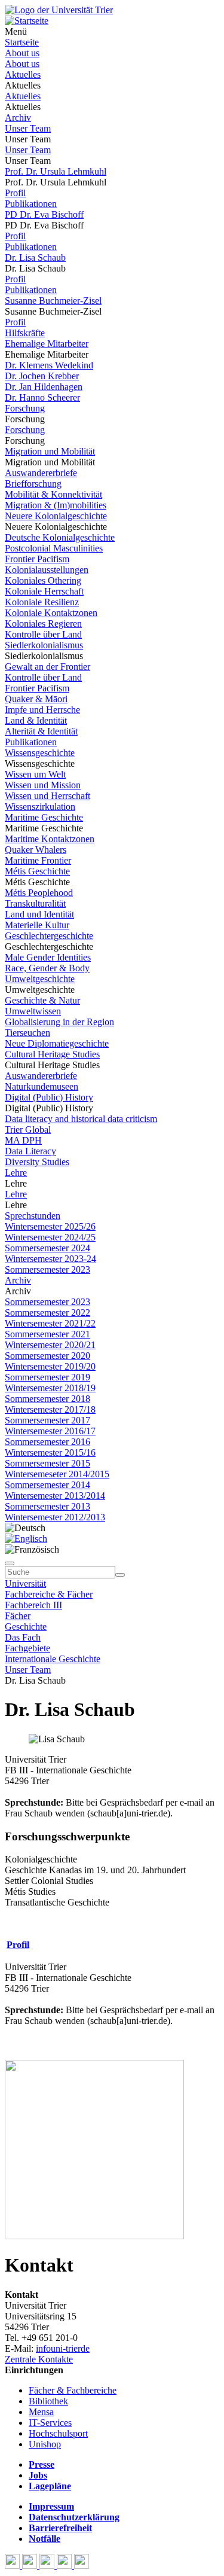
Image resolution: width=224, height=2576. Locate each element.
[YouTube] (48, 2566)
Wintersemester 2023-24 (50, 1259)
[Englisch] (26, 1539)
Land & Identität (36, 720)
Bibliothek (48, 2401)
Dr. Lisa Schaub (35, 257)
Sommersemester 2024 (47, 1248)
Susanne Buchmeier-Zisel (53, 301)
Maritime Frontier (38, 860)
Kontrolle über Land (43, 634)
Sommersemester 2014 (47, 1485)
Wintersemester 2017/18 (50, 1409)
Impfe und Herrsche (42, 710)
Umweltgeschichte (40, 979)
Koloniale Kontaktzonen (51, 613)
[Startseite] (59, 10)
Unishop (45, 2444)
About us (22, 53)
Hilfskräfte (25, 333)
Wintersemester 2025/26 (50, 1226)
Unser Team (28, 128)
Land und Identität (39, 914)
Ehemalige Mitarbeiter (47, 344)
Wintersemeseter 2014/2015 (57, 1474)
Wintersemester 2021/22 (50, 1323)
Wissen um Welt (35, 774)
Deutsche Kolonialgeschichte (60, 537)
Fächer (18, 1616)
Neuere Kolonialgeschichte (56, 516)
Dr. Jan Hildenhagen (44, 387)
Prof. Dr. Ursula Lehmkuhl (56, 171)
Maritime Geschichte (44, 817)
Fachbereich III (33, 1605)
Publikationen (31, 204)
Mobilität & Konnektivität (53, 494)
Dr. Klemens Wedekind (49, 365)
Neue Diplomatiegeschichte (57, 1043)
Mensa (41, 2412)
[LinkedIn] (82, 2566)
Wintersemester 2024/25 (50, 1237)
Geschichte (26, 1627)
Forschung (25, 408)
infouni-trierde (63, 2348)
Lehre (16, 1173)
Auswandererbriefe (41, 473)
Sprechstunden (33, 1216)
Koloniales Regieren (43, 624)
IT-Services (50, 2423)
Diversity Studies (37, 1162)
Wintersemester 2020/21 (50, 1345)
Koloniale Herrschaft (44, 591)
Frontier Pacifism (37, 559)
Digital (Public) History (49, 1097)
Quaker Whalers (36, 850)
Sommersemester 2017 (47, 1420)
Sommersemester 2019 (47, 1377)
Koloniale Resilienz (42, 602)
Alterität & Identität (41, 731)
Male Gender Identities (48, 957)
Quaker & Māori (36, 699)
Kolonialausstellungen (47, 570)
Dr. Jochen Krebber (42, 376)
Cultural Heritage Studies (52, 1054)
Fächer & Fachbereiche (73, 2390)
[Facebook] (13, 2566)
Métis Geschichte (37, 871)
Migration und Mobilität (50, 451)
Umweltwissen (33, 1011)
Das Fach (23, 1637)
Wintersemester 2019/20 (50, 1366)
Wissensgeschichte (40, 753)
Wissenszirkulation (40, 807)
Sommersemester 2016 (47, 1442)
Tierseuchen (27, 1033)
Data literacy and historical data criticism (81, 1119)
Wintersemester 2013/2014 (55, 1496)
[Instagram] (65, 2566)
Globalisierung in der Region (59, 1022)
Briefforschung (33, 484)
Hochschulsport (58, 2433)
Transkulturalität (35, 903)
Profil (15, 193)
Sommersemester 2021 (47, 1334)
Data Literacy (30, 1151)
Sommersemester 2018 (47, 1399)
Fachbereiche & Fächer (49, 1594)
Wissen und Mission (43, 785)
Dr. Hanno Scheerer (42, 397)
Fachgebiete (27, 1648)
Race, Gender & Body (47, 968)
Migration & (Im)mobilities (56, 505)
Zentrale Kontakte (39, 2359)
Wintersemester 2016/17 (50, 1431)
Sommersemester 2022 (47, 1313)
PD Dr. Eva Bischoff (44, 214)
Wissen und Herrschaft (47, 796)
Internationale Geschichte (53, 1659)
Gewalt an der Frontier (47, 667)
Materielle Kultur (37, 925)
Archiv (18, 118)
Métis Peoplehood (39, 893)
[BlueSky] (31, 2566)
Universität (25, 1583)
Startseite (22, 42)
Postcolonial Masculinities (54, 548)
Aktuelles (23, 74)
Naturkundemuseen (42, 1086)
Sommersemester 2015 (47, 1463)
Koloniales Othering (43, 580)
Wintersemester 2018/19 (50, 1388)
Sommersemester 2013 (47, 1506)
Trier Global (28, 1130)
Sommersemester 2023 (47, 1269)
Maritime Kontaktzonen (50, 839)
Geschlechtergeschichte (49, 936)
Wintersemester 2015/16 (50, 1452)
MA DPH (23, 1140)
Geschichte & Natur (42, 1000)
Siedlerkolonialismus (44, 645)
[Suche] (10, 1563)
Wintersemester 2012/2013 (55, 1517)
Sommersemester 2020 (47, 1356)
